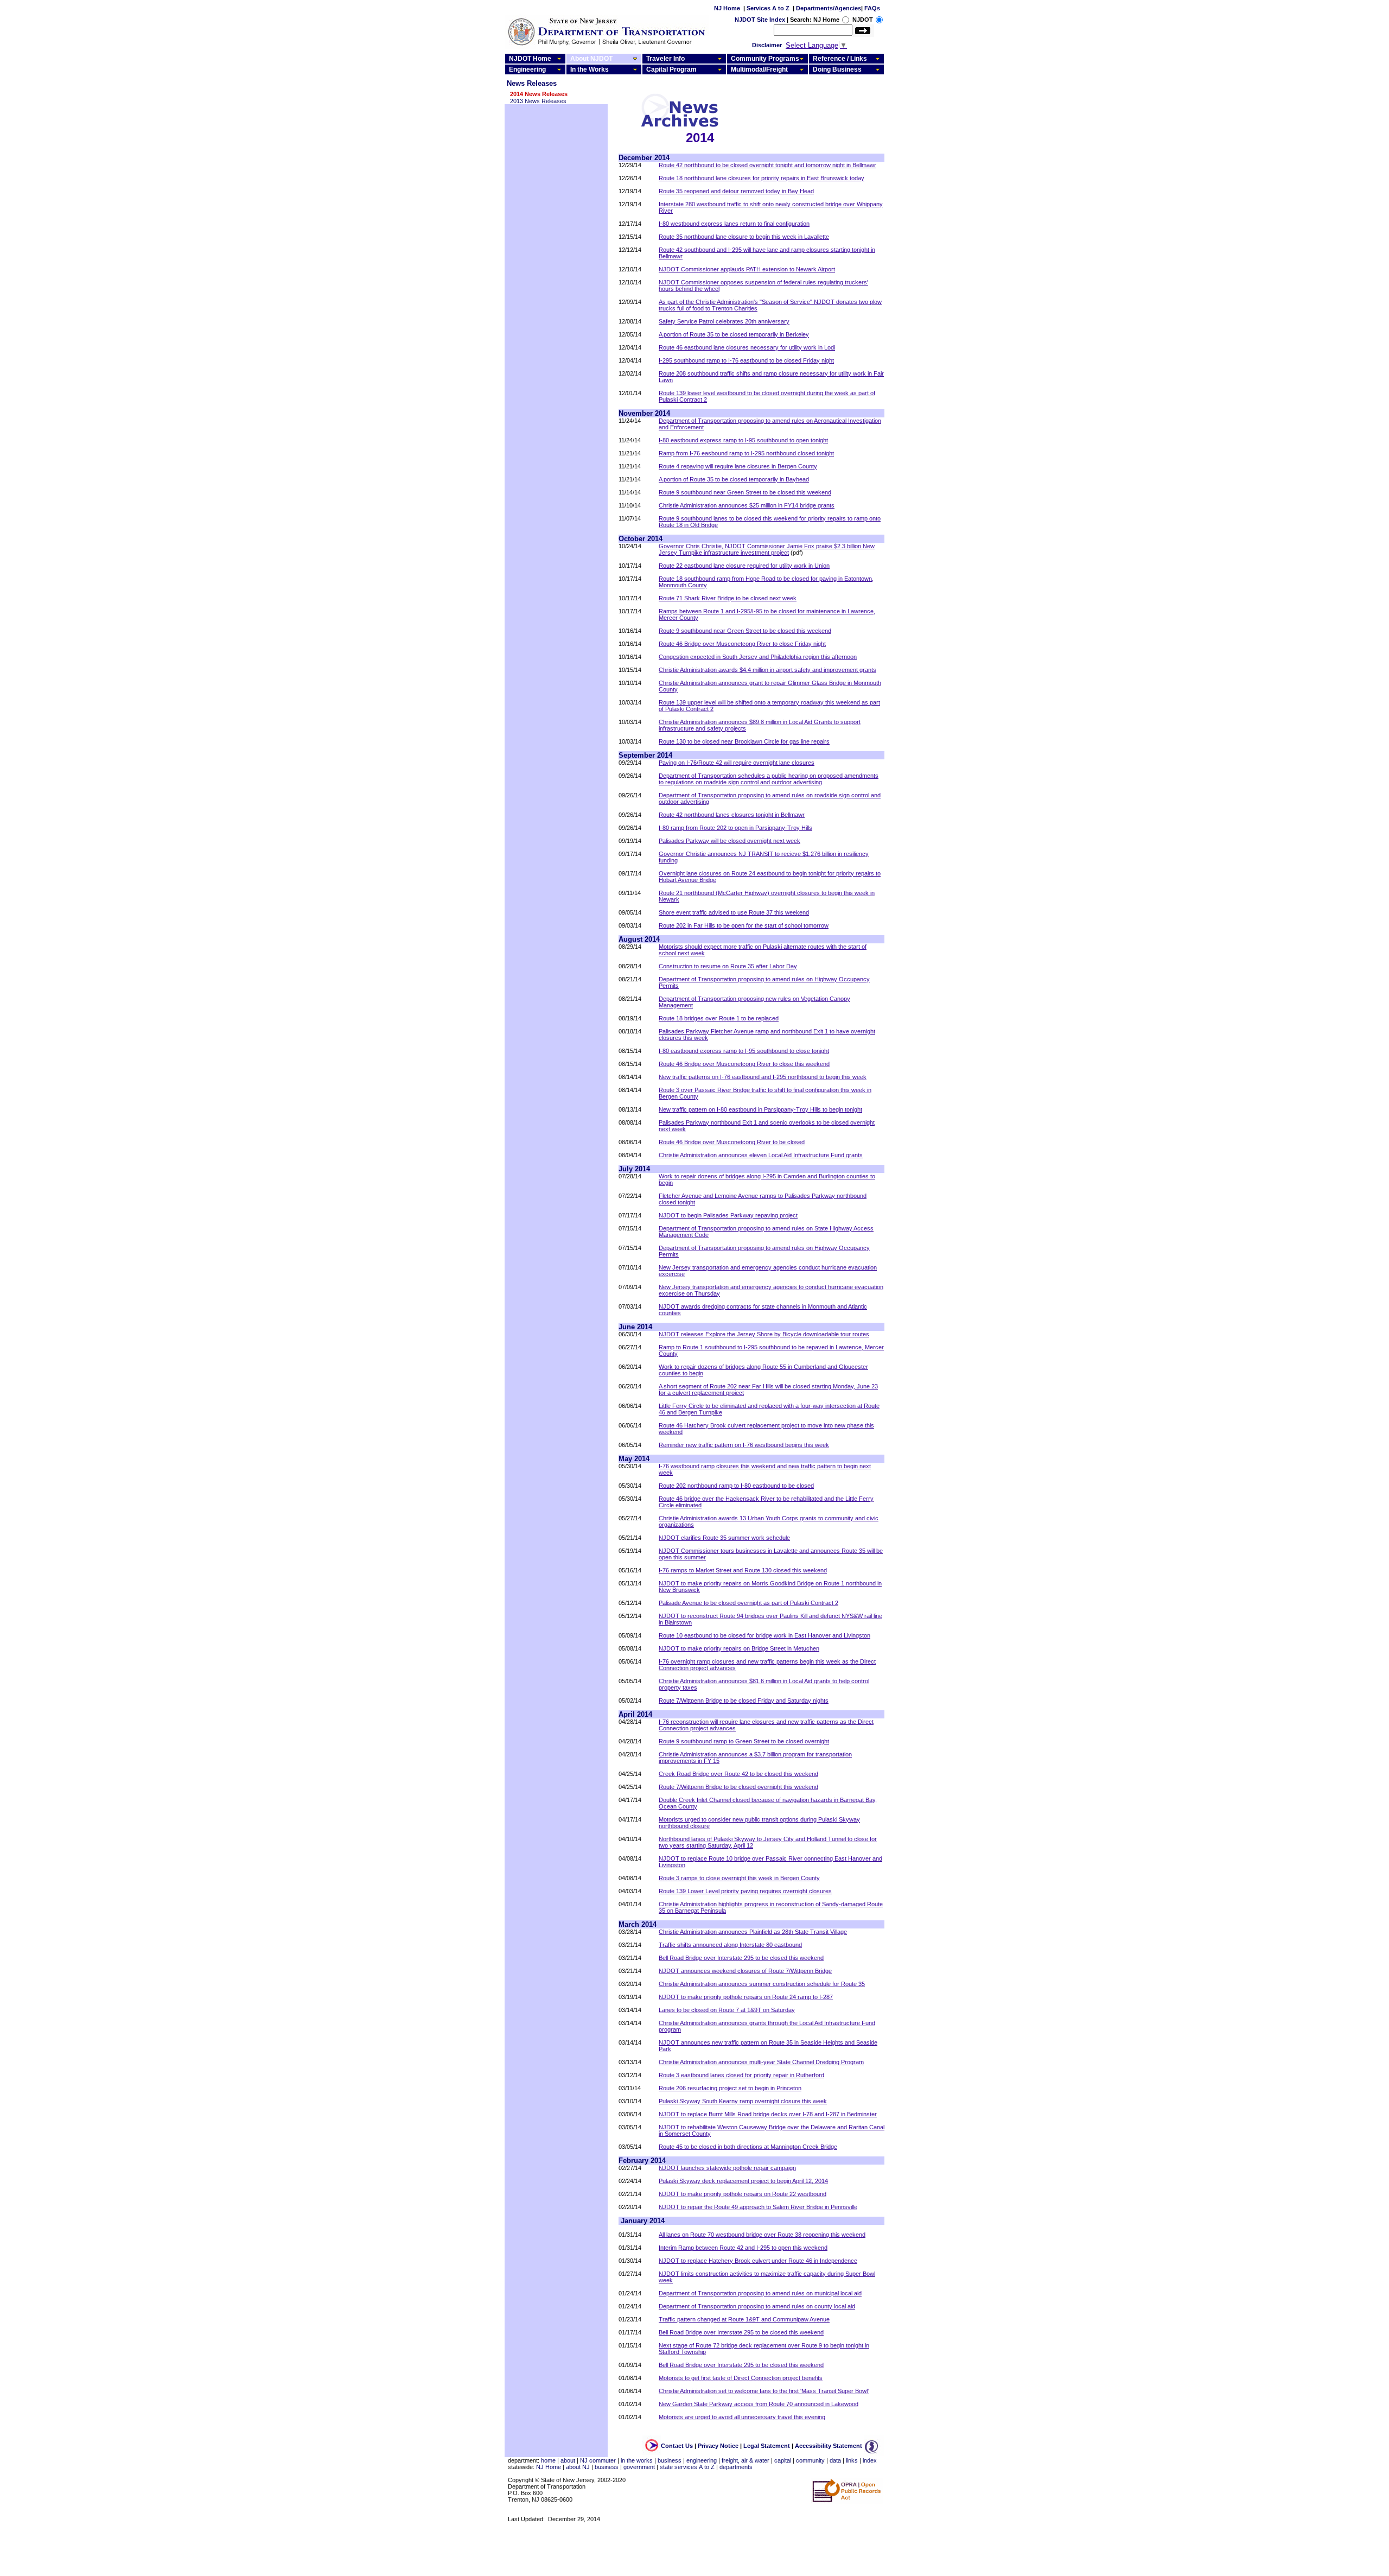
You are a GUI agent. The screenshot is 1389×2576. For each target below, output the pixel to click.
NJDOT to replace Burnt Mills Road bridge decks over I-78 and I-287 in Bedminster (768, 2114)
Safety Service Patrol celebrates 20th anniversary (724, 321)
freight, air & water (746, 2460)
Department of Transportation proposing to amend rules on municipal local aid (760, 2293)
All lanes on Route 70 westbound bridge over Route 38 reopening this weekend (762, 2235)
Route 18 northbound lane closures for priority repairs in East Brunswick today (762, 178)
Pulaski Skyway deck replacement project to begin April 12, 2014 (743, 2181)
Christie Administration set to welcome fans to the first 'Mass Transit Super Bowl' (764, 2391)
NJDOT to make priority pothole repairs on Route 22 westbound (743, 2194)
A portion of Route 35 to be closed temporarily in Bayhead (734, 479)
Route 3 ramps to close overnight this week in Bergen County (739, 1878)
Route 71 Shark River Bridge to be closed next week (728, 598)
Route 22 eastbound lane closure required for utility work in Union (744, 566)
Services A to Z (768, 8)
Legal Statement (767, 2446)
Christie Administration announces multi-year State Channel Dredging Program (761, 2062)
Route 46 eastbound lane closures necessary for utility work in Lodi (747, 347)
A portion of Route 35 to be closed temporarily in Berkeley (734, 334)
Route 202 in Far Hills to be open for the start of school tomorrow (744, 925)
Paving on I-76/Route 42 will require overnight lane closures (737, 763)
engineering (702, 2460)
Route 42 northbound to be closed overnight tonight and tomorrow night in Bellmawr (767, 165)
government (639, 2467)
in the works (637, 2460)
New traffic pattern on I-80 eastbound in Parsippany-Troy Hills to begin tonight (760, 1109)
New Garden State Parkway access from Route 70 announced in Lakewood (759, 2404)
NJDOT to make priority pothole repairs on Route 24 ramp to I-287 (746, 1997)
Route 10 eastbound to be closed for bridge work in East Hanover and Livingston (764, 1635)
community (810, 2460)
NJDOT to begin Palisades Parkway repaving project (728, 1215)
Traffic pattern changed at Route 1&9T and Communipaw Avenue (744, 2319)
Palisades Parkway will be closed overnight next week (729, 841)
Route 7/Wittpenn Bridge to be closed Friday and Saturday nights (744, 1701)
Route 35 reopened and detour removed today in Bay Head (736, 191)
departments (736, 2467)
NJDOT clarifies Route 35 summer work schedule (724, 1538)
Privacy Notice (718, 2446)
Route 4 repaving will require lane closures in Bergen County (738, 466)
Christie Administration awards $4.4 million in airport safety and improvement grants (767, 670)
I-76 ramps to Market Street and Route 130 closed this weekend (743, 1570)
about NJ (578, 2467)
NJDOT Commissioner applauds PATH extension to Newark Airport (747, 269)
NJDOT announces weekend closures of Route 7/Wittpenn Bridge (745, 1971)
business (670, 2460)
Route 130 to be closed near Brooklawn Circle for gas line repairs (744, 741)
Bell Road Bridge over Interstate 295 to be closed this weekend (741, 1958)
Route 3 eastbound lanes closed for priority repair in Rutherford (741, 2075)
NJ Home (727, 8)
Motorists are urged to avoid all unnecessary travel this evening (742, 2417)
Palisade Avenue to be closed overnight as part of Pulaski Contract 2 (748, 1603)
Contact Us (677, 2446)
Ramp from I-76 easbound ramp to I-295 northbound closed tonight (746, 453)
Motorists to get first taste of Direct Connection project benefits (741, 2378)
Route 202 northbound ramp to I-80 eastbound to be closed (736, 1486)
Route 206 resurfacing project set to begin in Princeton (730, 2088)
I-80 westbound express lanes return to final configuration (734, 224)
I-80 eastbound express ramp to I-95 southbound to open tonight (743, 440)
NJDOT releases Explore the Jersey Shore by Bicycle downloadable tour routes (764, 1334)
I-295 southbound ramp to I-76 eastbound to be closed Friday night (746, 360)
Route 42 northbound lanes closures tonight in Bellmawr (732, 815)
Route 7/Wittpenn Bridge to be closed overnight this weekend (738, 1787)
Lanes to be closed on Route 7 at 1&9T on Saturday (727, 2010)
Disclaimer (767, 45)
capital (783, 2460)
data (835, 2460)
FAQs (872, 8)
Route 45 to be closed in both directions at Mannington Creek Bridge (748, 2147)
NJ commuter (598, 2460)
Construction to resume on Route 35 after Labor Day (728, 966)
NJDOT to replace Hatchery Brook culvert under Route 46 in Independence (758, 2261)
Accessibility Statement (829, 2446)
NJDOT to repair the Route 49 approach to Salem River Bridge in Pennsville (758, 2207)
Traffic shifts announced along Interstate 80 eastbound (730, 1945)
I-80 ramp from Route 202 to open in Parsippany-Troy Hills (735, 828)
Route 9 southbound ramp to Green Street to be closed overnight (744, 1741)
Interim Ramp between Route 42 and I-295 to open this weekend (743, 2248)
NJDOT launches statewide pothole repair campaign (727, 2168)
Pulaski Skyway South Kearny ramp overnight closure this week (743, 2101)
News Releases (532, 83)
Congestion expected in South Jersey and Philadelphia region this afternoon (758, 657)
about (568, 2460)
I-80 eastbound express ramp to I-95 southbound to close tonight (744, 1051)
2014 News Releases (539, 94)
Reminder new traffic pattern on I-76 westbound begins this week (744, 1445)
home (548, 2460)
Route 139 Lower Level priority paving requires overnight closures (745, 1891)
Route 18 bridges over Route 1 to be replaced (719, 1018)
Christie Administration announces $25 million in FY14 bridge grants (747, 505)
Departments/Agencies (829, 8)
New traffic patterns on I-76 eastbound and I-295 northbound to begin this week (763, 1077)
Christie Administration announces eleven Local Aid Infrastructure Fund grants (761, 1155)
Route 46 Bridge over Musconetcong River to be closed (732, 1142)
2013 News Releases (538, 101)
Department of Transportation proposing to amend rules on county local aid (757, 2306)
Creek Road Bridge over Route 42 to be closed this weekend (738, 1774)
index (870, 2460)
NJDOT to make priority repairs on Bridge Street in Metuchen (739, 1648)
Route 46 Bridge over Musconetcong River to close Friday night (742, 644)
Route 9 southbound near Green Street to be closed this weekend (745, 492)
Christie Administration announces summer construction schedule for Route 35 (762, 1984)
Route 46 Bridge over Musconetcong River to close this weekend (744, 1064)
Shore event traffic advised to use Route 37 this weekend (734, 912)
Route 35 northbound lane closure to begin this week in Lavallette (744, 237)
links (852, 2460)
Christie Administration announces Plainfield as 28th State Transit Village (753, 1932)
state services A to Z (687, 2467)
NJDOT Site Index (760, 20)
